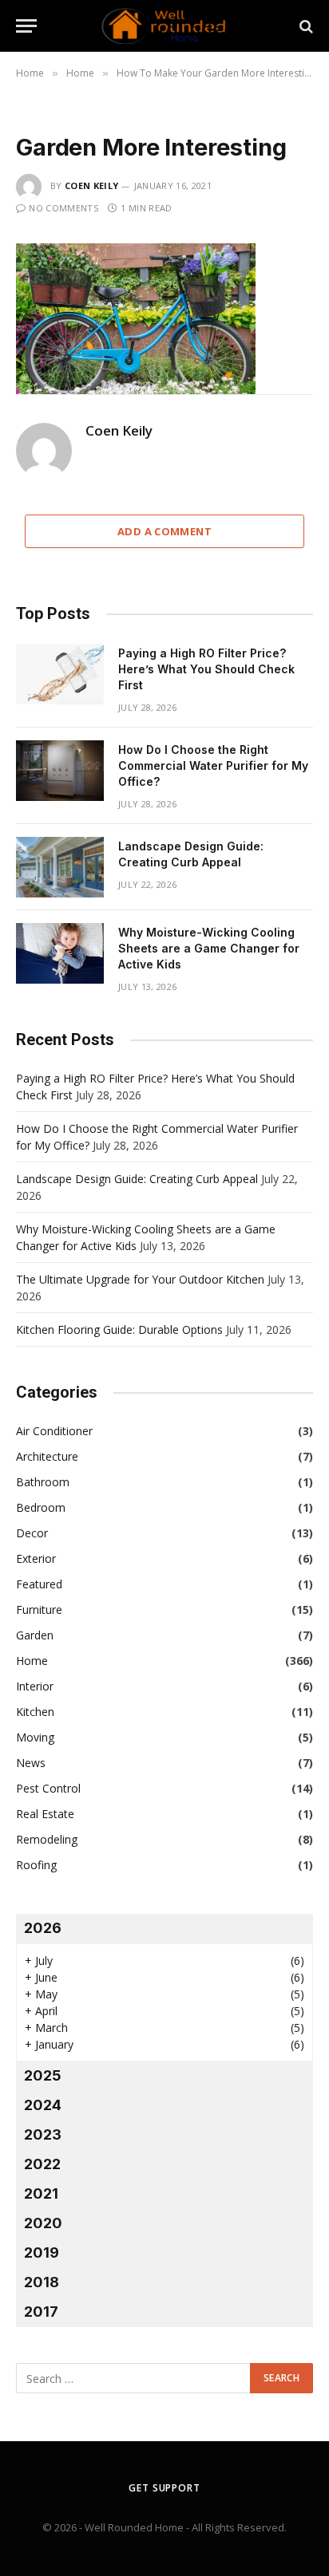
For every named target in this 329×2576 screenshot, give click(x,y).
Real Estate (45, 1814)
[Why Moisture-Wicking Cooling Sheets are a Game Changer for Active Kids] (60, 953)
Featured (39, 1584)
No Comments (63, 208)
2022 (42, 2164)
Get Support (164, 2488)
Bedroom (41, 1507)
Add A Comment (164, 531)
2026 (43, 1928)
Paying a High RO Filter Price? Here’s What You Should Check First (206, 669)
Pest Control (48, 1788)
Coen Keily (91, 185)
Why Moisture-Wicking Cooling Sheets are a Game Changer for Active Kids (209, 948)
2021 (41, 2193)
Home (32, 1661)
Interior (35, 1686)
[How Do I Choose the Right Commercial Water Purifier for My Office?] (60, 771)
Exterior (36, 1558)
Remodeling (47, 1839)
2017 (41, 2312)
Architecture (47, 1456)
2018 (42, 2282)
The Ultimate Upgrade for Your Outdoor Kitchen (140, 1279)
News (31, 1763)
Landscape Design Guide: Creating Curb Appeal (137, 1179)
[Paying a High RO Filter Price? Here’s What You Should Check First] (60, 674)
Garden (35, 1635)
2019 (42, 2253)
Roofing (36, 1865)
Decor (32, 1533)
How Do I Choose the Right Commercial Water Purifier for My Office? (213, 765)
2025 (43, 2075)
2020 (43, 2223)
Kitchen (35, 1712)
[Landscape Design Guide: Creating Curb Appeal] (60, 867)
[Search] (305, 26)
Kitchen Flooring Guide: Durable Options (119, 1329)
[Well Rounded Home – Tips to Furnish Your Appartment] (164, 26)
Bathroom (43, 1482)
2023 (43, 2134)
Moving (35, 1737)
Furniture (39, 1610)
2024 (43, 2105)
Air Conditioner (54, 1431)
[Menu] (26, 26)
